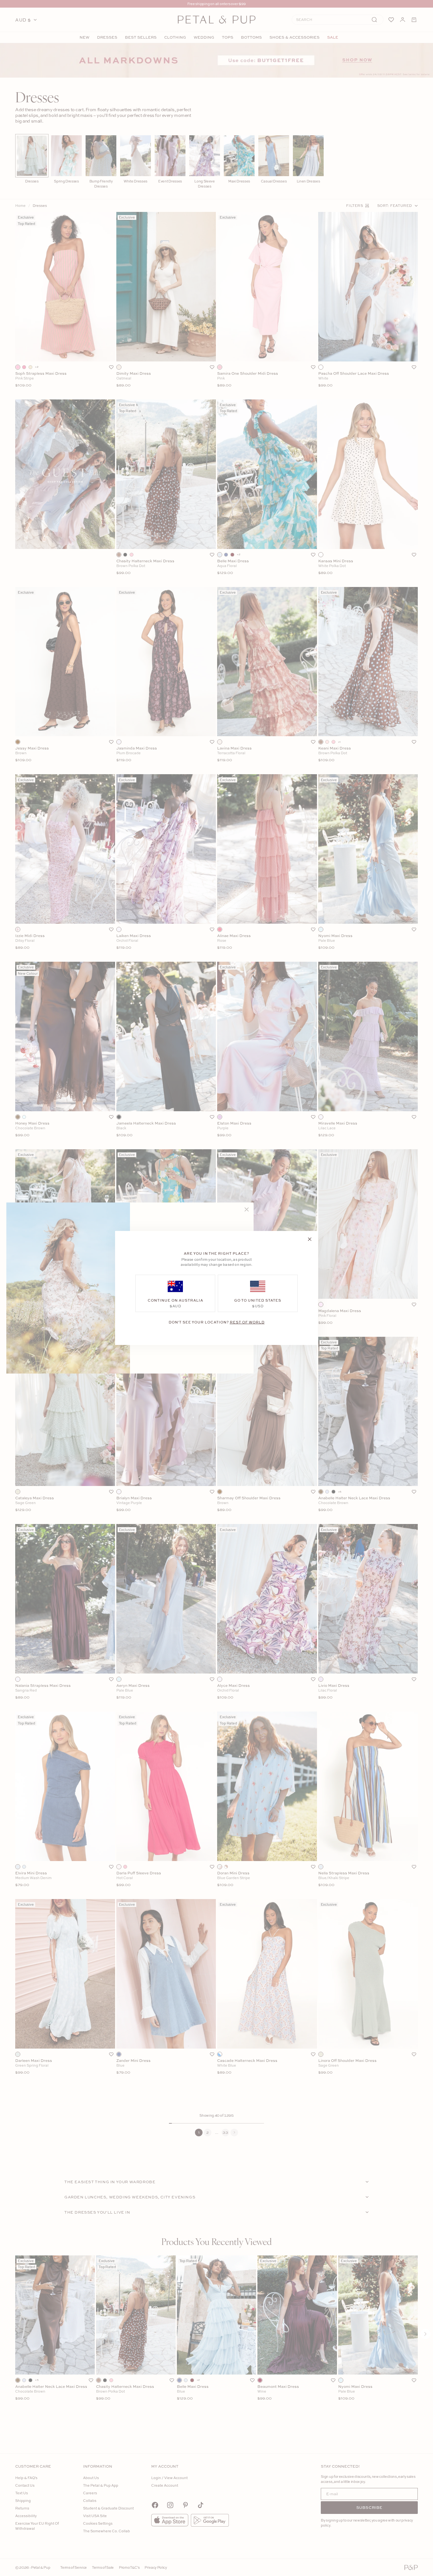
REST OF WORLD (247, 1322)
